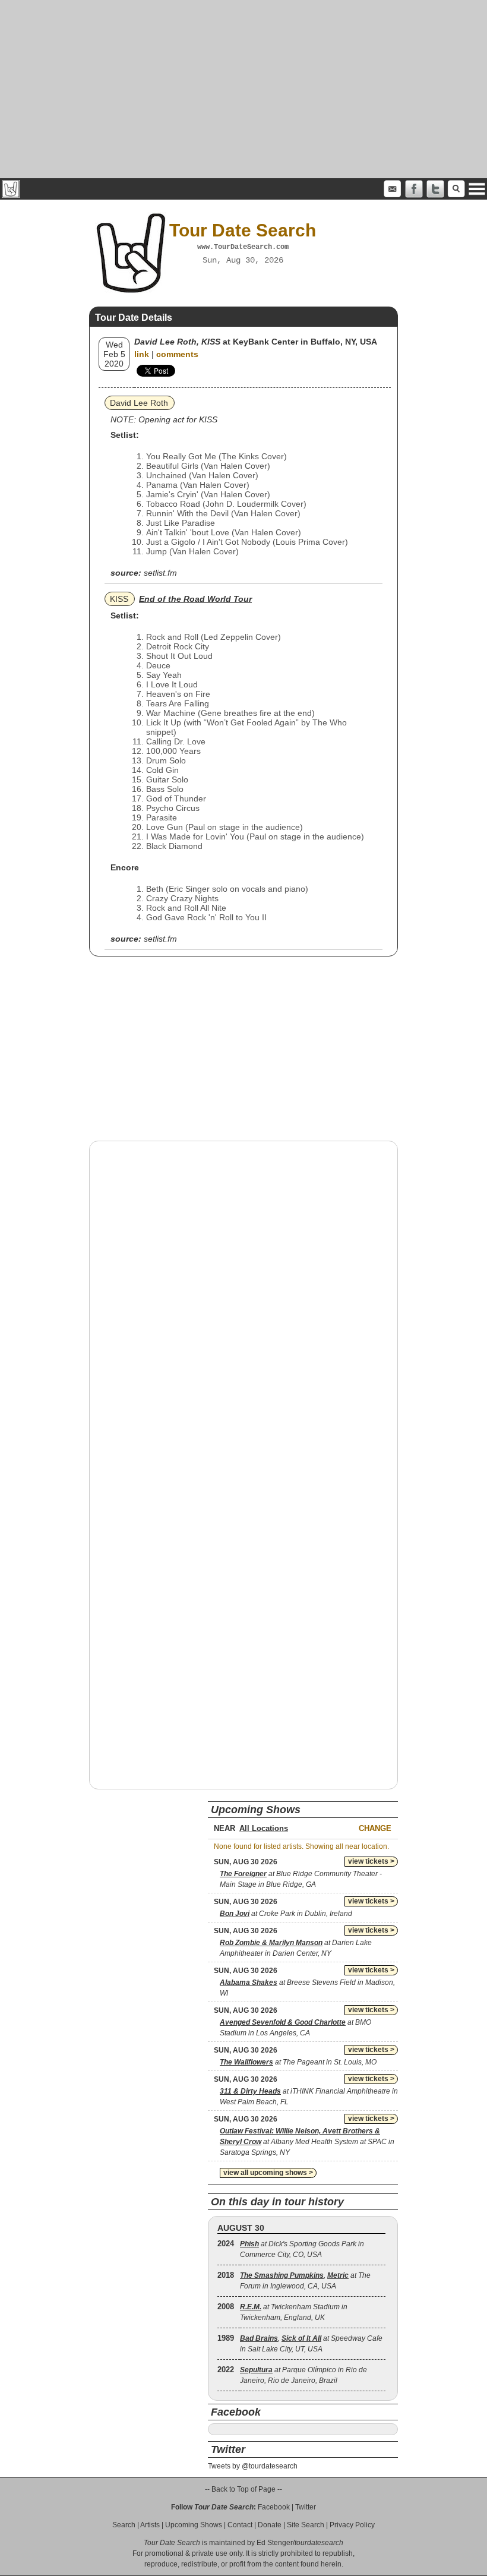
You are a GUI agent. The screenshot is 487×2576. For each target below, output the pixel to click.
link (142, 354)
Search (124, 2525)
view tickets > (371, 1861)
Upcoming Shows (194, 2525)
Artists (150, 2525)
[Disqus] (243, 1302)
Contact (240, 2525)
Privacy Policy (352, 2525)
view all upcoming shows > (268, 2173)
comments (177, 354)
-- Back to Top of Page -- (243, 2489)
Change (375, 1828)
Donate (270, 2525)
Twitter (306, 2507)
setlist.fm (160, 573)
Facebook (274, 2507)
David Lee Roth (139, 403)
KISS (119, 599)
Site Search (306, 2525)
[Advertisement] (243, 89)
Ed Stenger (275, 2543)
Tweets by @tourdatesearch (253, 2466)
